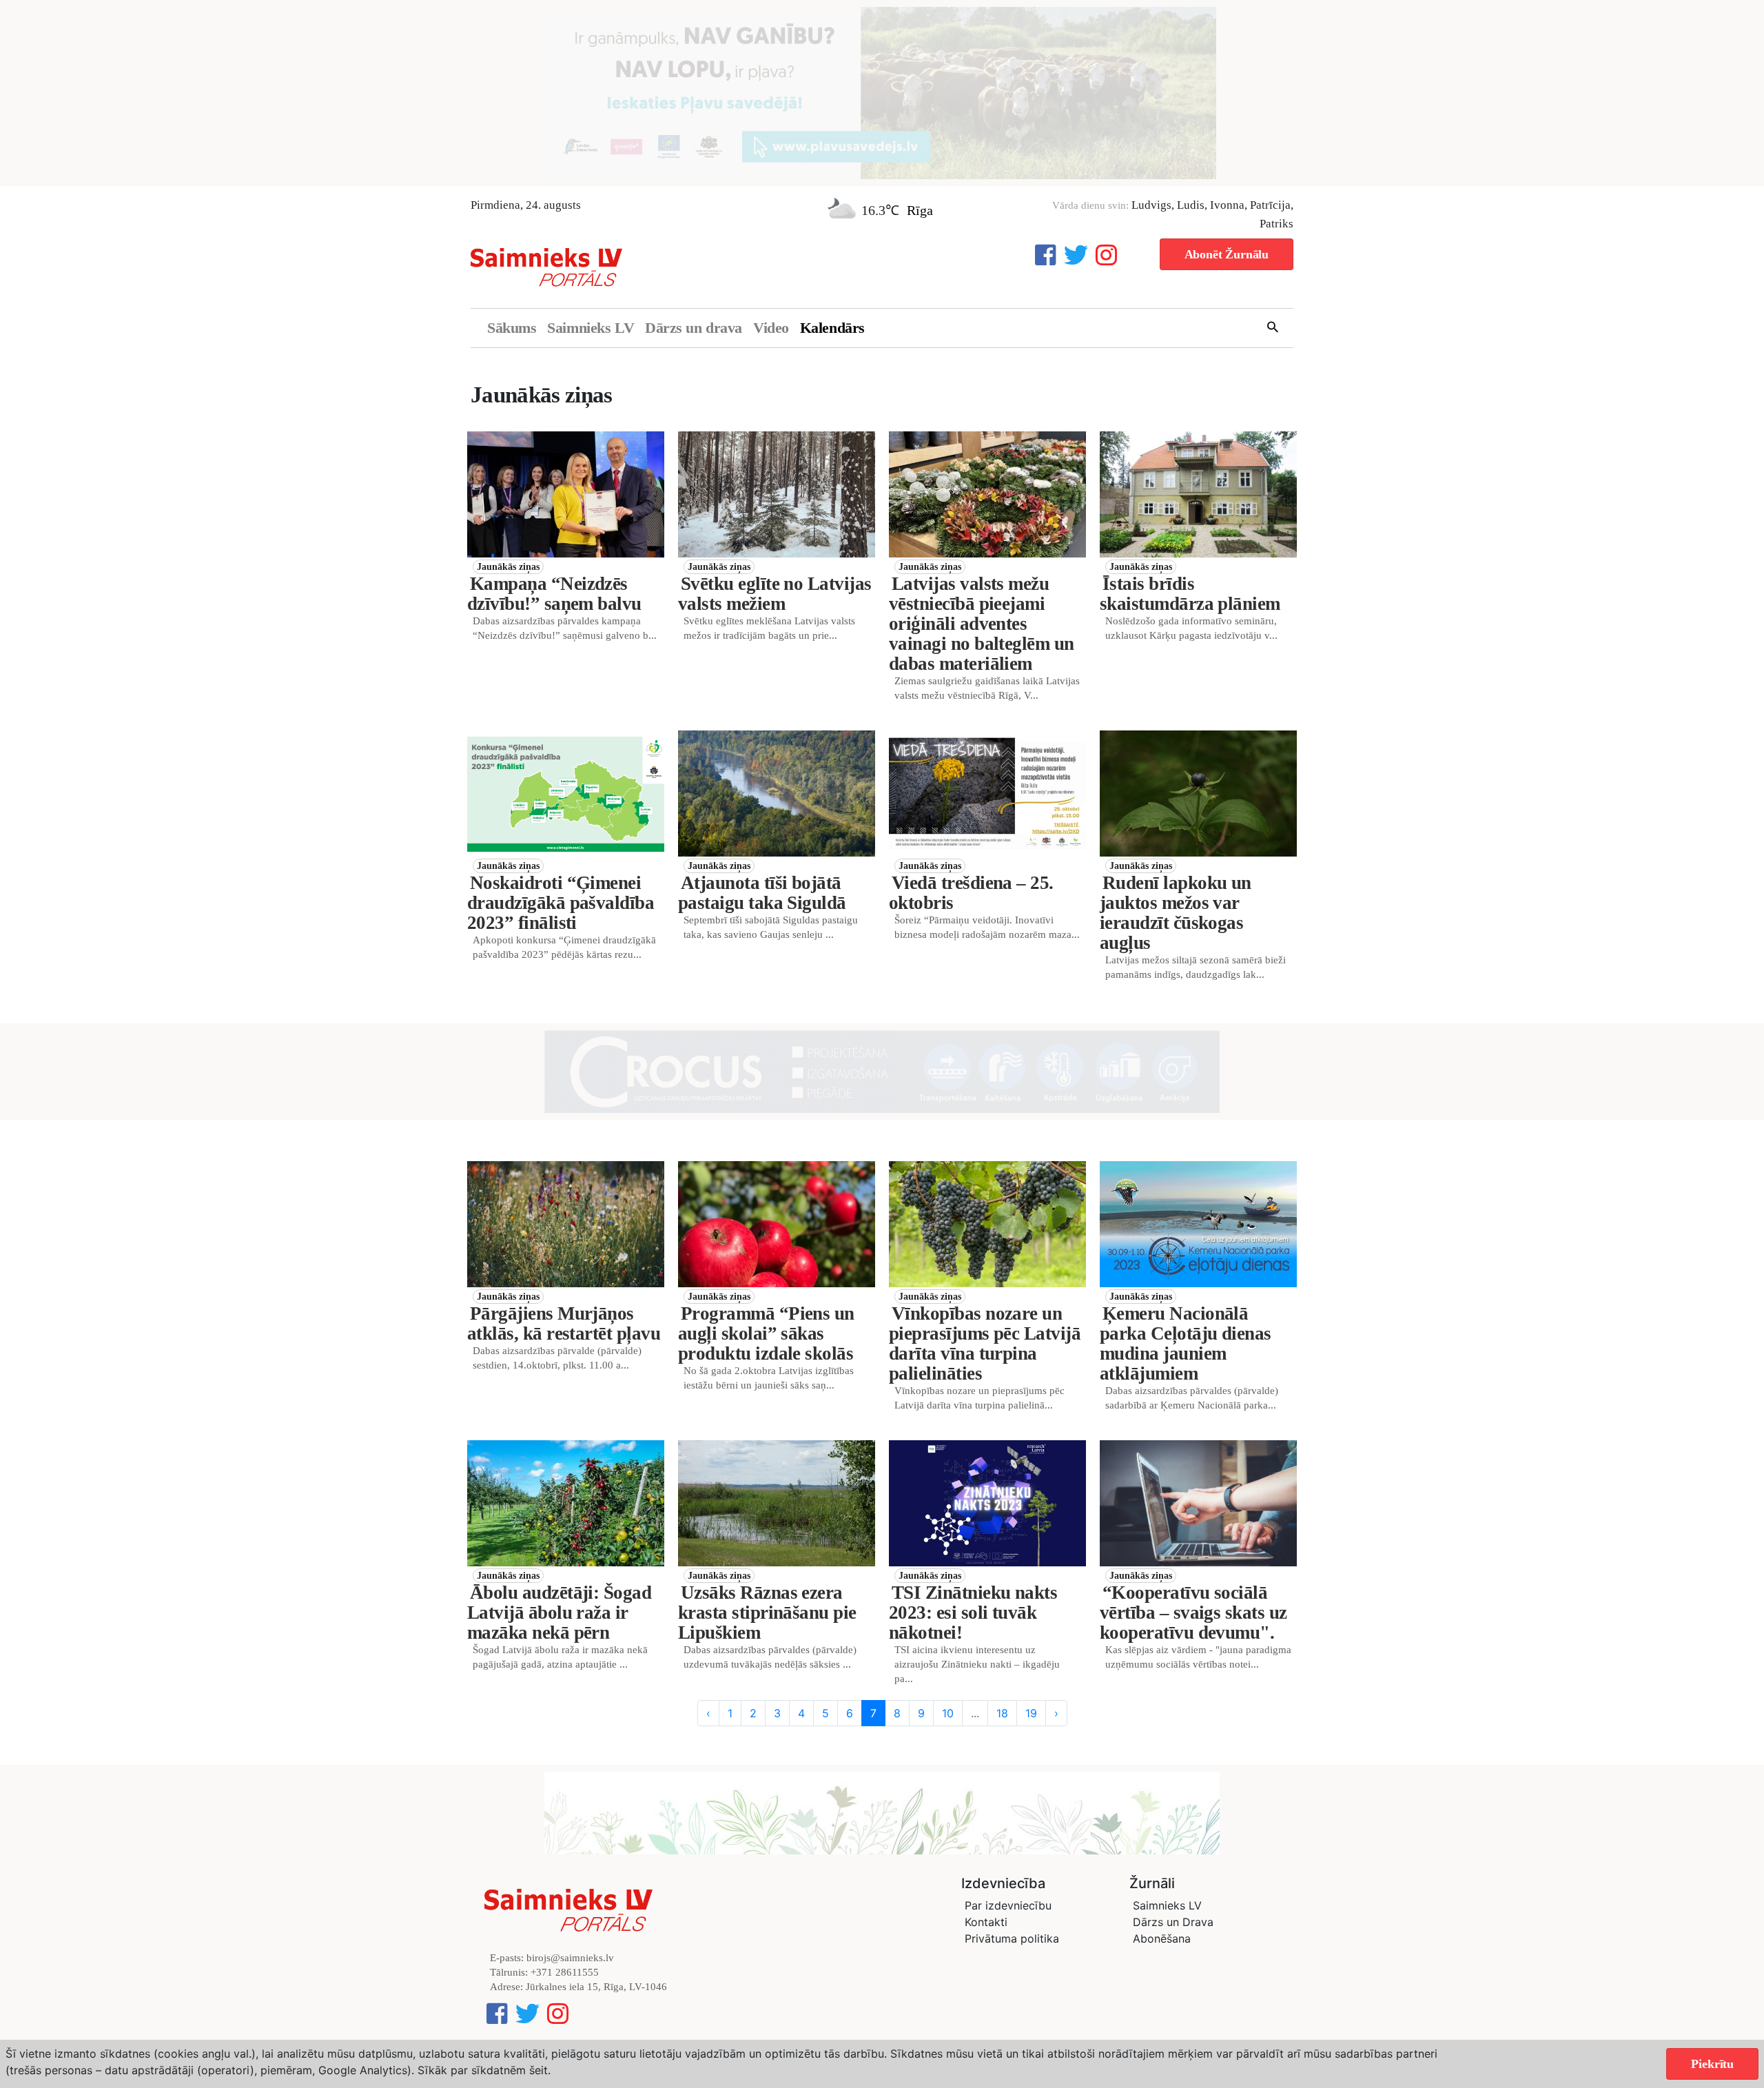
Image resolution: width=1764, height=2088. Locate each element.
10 (948, 1713)
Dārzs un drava (694, 328)
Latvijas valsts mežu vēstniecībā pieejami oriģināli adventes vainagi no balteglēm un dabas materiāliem (982, 624)
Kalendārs (832, 328)
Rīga (920, 210)
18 (1002, 1713)
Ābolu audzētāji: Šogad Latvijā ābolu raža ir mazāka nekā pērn (559, 1613)
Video (771, 328)
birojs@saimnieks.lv (570, 1958)
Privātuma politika (1012, 1938)
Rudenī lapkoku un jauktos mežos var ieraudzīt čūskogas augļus (1176, 913)
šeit (539, 2070)
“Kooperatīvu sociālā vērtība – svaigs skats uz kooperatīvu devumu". (1193, 1613)
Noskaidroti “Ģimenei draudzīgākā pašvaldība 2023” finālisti (561, 903)
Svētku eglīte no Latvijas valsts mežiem (775, 594)
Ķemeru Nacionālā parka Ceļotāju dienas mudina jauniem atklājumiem (1186, 1343)
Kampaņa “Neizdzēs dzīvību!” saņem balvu (554, 594)
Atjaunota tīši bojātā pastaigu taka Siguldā (762, 893)
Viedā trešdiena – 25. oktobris (971, 893)
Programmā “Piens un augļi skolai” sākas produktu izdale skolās (766, 1333)
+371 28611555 (565, 1972)
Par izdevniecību (1008, 1905)
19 (1031, 1713)
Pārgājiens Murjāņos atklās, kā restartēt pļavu (564, 1323)
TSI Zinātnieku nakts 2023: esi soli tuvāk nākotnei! (973, 1613)
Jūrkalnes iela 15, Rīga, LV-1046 (596, 1987)
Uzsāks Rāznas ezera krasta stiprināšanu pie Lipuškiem (767, 1613)
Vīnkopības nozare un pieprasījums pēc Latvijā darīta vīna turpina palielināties (985, 1343)
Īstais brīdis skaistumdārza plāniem (1190, 594)
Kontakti (986, 1922)
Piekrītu (1712, 2064)
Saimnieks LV (591, 328)
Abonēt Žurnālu (1227, 254)
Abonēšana (1162, 1938)
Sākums (512, 328)
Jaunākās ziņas (508, 567)
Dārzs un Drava (1173, 1922)
